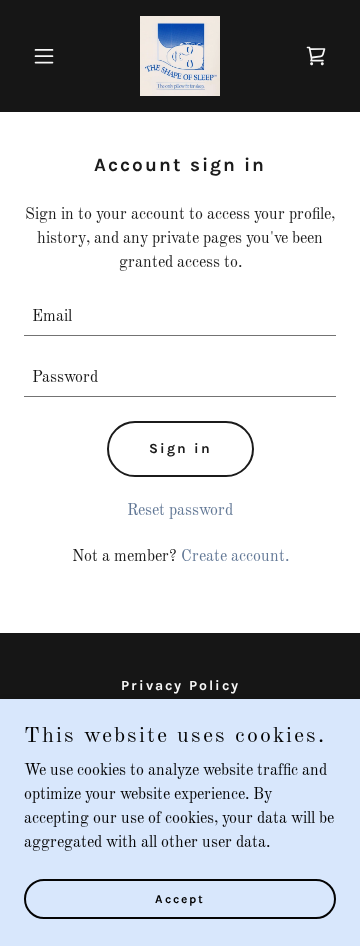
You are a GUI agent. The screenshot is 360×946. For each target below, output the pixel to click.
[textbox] (180, 317)
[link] (179, 56)
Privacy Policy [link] (180, 685)
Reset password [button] (180, 511)
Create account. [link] (235, 557)
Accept (180, 898)
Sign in (180, 448)
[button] (47, 56)
